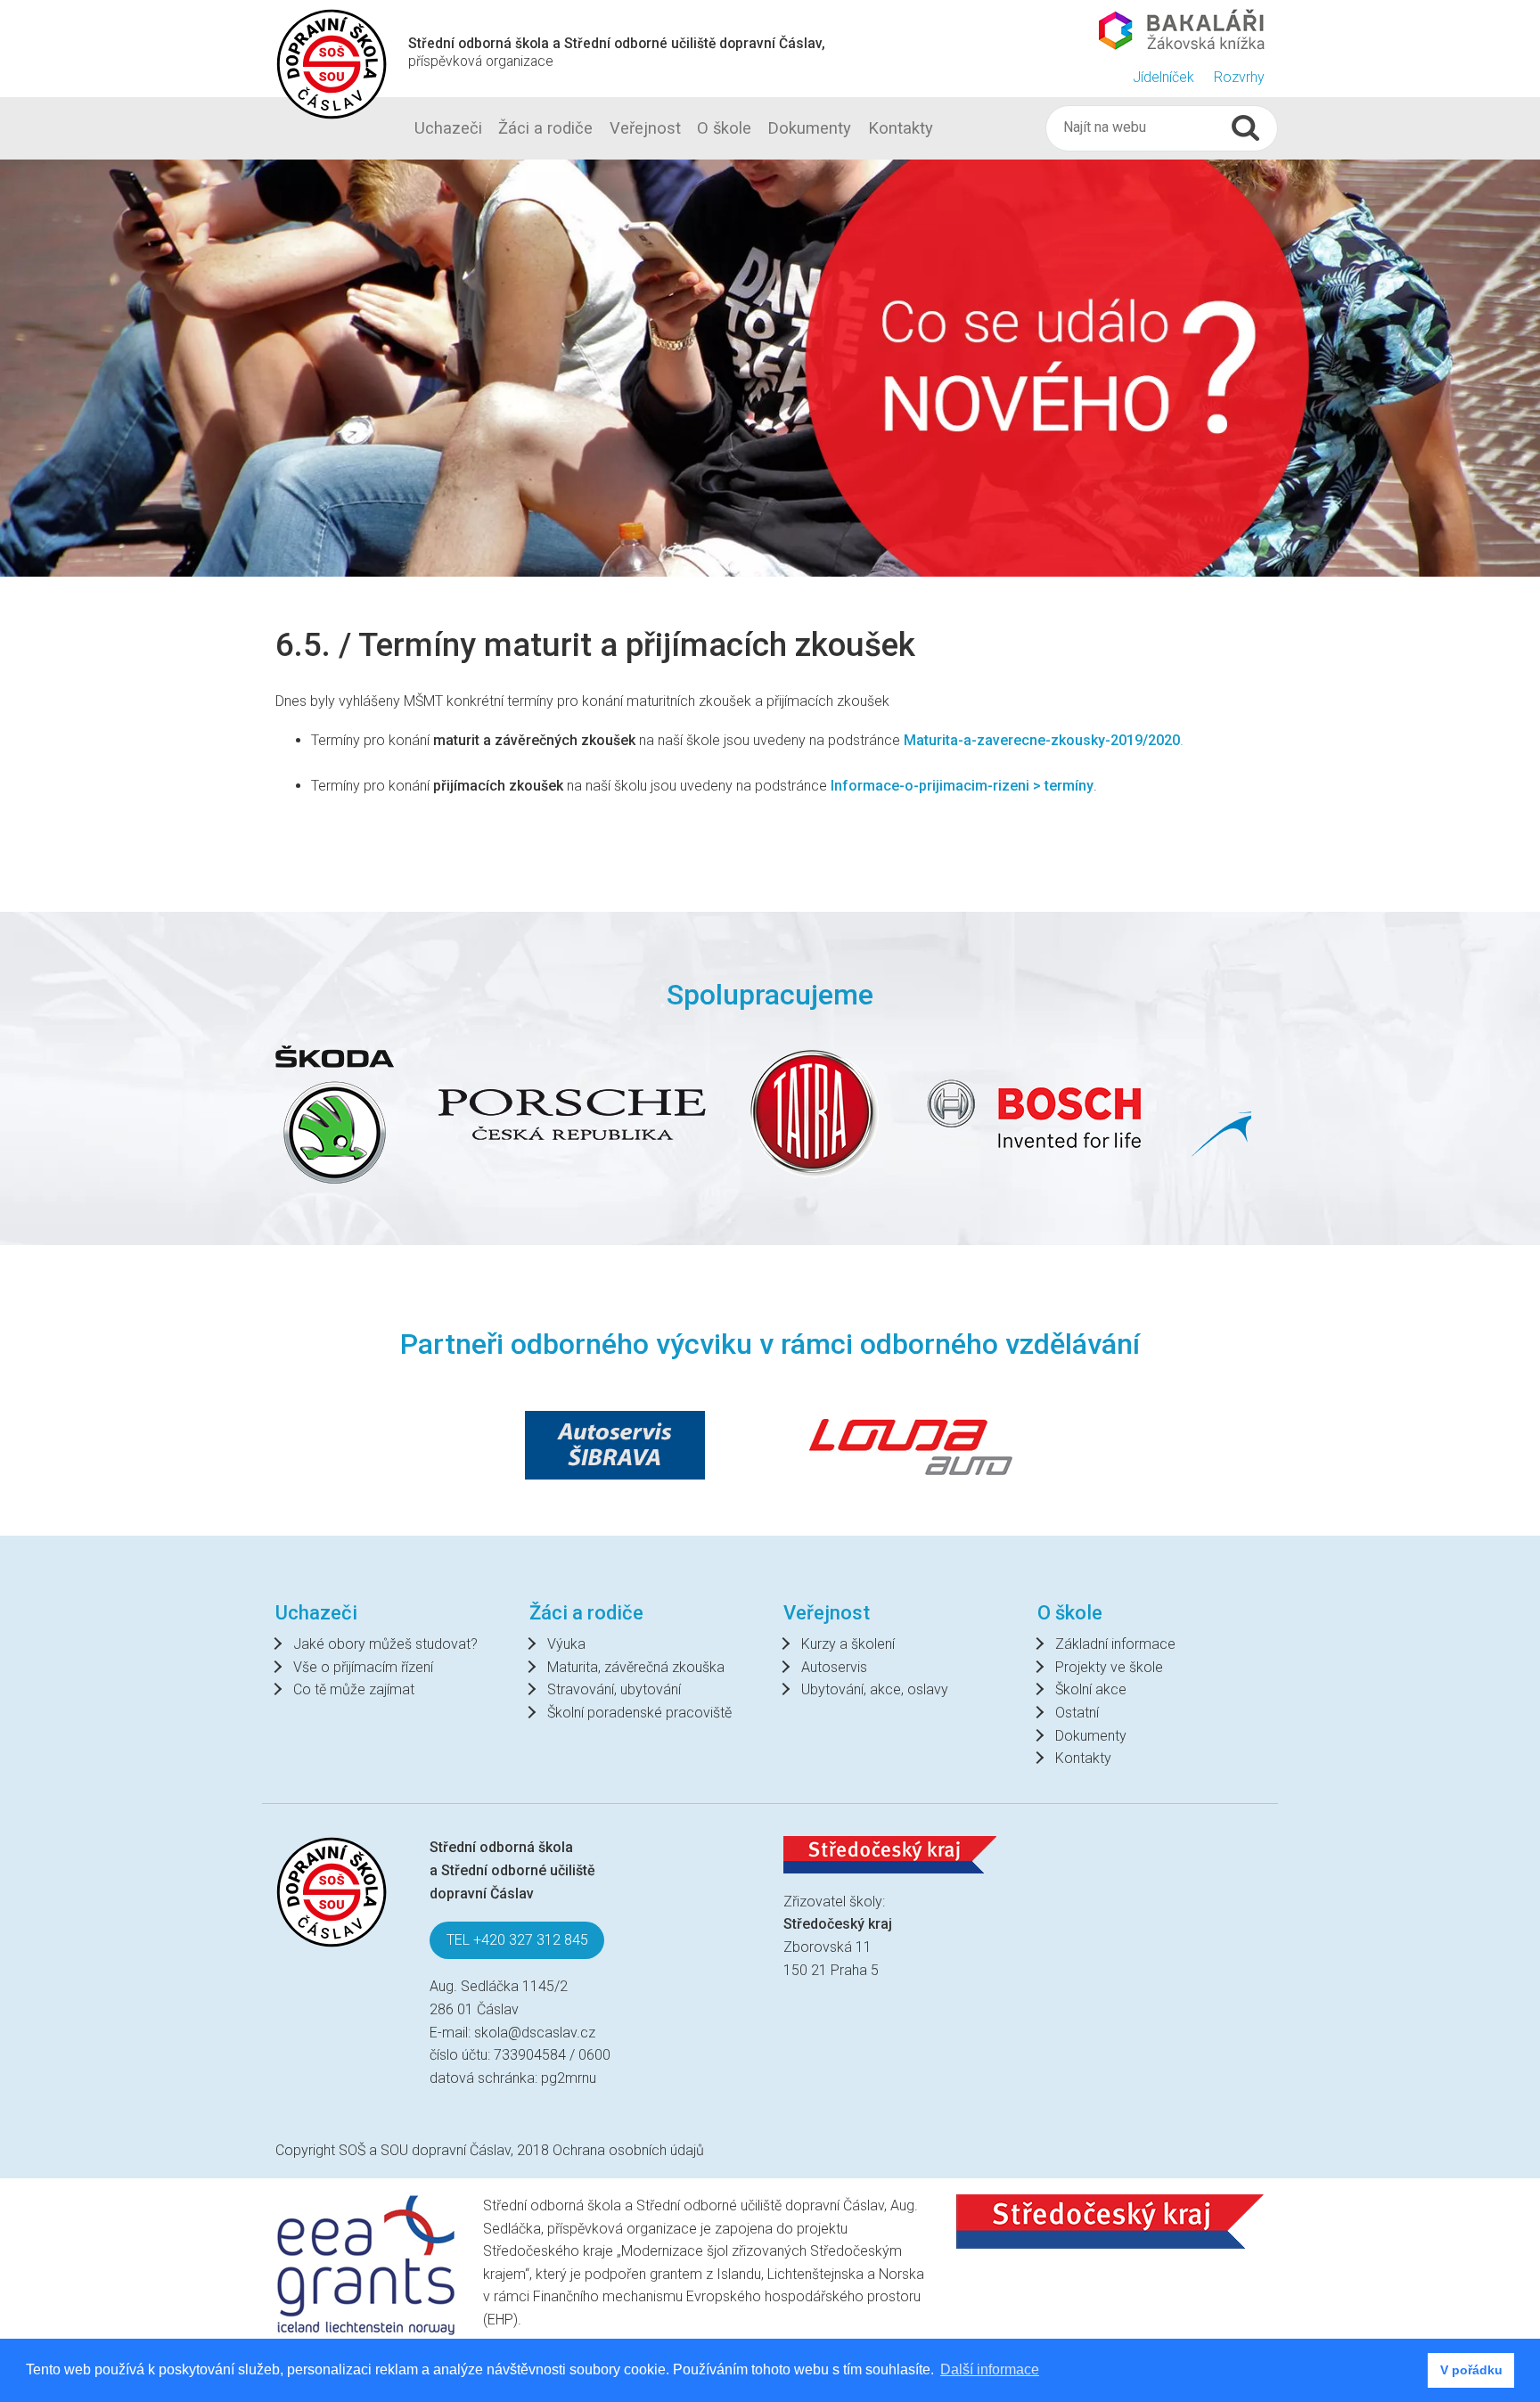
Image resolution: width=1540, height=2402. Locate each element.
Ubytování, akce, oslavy (875, 1689)
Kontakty (1083, 1758)
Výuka (566, 1644)
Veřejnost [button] (645, 128)
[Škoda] (335, 1115)
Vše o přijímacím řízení (363, 1667)
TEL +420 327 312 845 (517, 1940)
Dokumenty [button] (809, 128)
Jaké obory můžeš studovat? (385, 1644)
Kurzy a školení (848, 1644)
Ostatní (1077, 1713)
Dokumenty (1091, 1736)
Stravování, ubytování (614, 1689)
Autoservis (834, 1667)
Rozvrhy (1239, 77)
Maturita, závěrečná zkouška (636, 1667)
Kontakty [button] (901, 128)
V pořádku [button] (1471, 2370)
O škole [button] (724, 128)
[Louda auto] (911, 1445)
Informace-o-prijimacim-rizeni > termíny (962, 786)
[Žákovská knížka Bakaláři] (1182, 29)
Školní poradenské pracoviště (639, 1713)
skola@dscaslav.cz (535, 2033)
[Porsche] (572, 1115)
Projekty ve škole (1109, 1667)
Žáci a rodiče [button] (545, 128)
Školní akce (1091, 1689)
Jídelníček (1163, 77)
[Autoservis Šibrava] (615, 1445)
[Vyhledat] (1245, 128)
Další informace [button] (990, 2369)
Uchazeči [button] (448, 128)
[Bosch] (1035, 1114)
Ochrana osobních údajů (628, 2150)
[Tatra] (815, 1114)
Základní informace (1115, 1644)
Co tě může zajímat (354, 1689)
